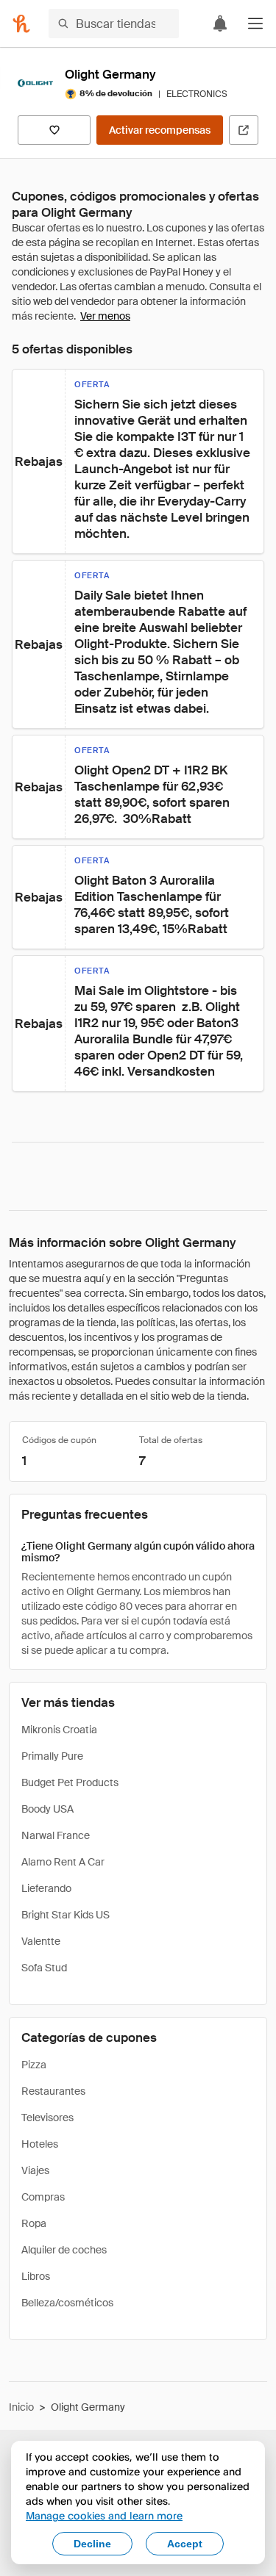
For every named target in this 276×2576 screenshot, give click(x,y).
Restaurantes (53, 2091)
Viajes (35, 2170)
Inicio (21, 2407)
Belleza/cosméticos (67, 2303)
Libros (36, 2276)
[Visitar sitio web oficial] (244, 130)
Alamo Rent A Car (63, 1862)
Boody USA (47, 1809)
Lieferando (46, 1888)
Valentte (41, 1941)
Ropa (34, 2223)
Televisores (47, 2118)
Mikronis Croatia (59, 1730)
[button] (255, 24)
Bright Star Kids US (66, 1915)
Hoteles (40, 2144)
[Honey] (21, 24)
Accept (185, 2544)
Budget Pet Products (70, 1782)
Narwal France (56, 1835)
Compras (43, 2197)
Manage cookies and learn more (104, 2515)
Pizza (34, 2065)
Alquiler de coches (64, 2250)
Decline (92, 2544)
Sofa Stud (44, 1968)
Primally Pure (52, 1756)
